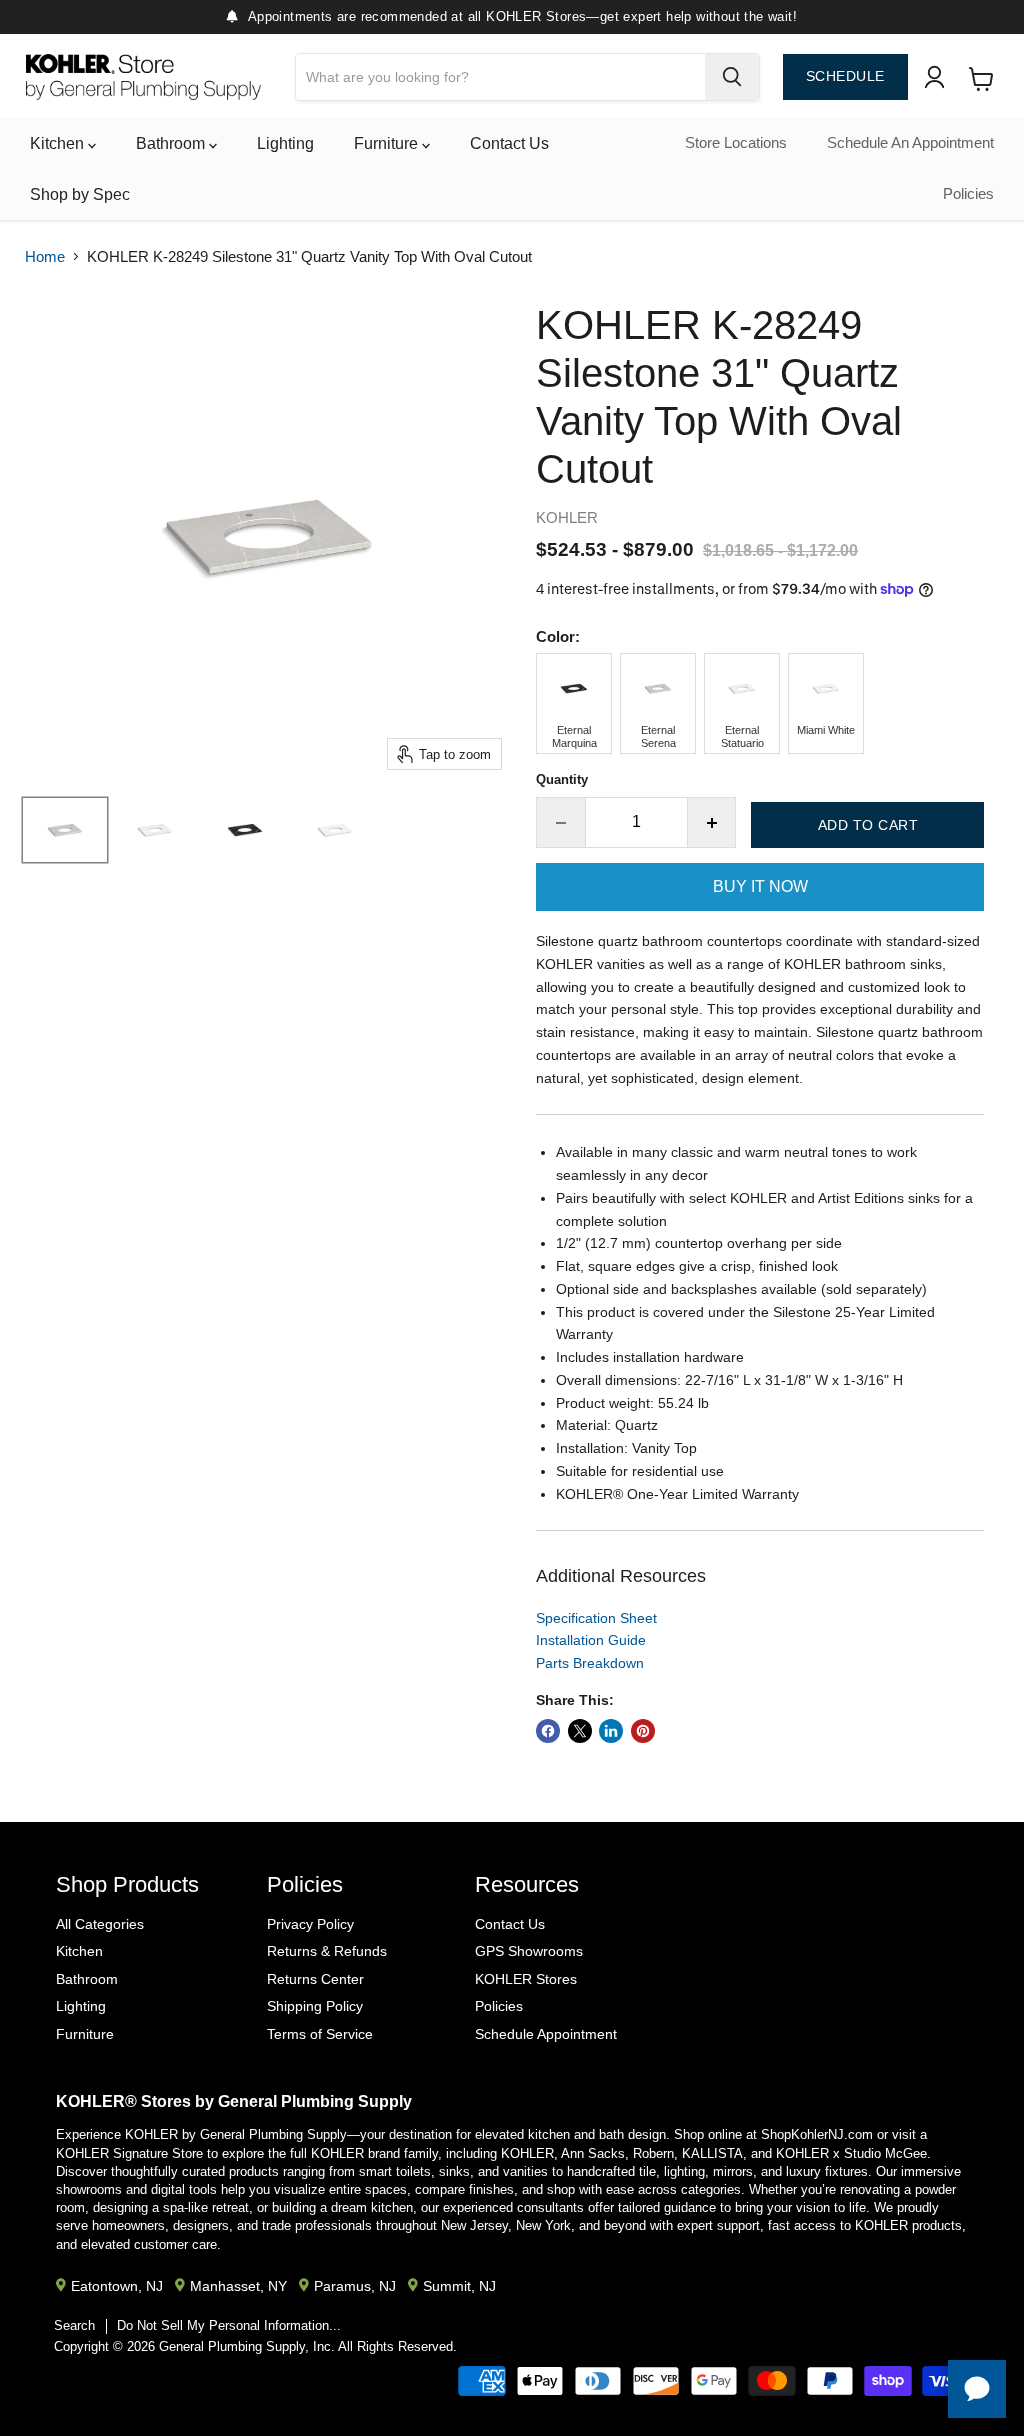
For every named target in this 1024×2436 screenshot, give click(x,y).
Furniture (388, 143)
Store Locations (736, 143)
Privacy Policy (310, 1924)
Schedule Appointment (546, 2034)
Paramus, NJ (355, 2286)
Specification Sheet (596, 1618)
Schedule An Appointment (910, 143)
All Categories (100, 1924)
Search (74, 2325)
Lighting (285, 143)
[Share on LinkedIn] (611, 1731)
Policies (968, 194)
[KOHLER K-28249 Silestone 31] (65, 830)
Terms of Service (320, 2034)
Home (45, 256)
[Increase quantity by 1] (712, 822)
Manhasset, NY (238, 2286)
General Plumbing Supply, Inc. (247, 2346)
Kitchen (59, 143)
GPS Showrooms (529, 1951)
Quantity (562, 779)
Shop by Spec (80, 194)
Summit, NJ (459, 2286)
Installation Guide (591, 1640)
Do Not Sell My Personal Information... (229, 2325)
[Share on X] (580, 1731)
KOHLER (567, 517)
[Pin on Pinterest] (643, 1731)
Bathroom (172, 143)
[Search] (732, 77)
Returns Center (315, 1979)
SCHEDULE (845, 76)
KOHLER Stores (526, 1979)
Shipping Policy (315, 2006)
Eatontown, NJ (117, 2286)
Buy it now (760, 886)
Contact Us (509, 143)
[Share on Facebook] (548, 1731)
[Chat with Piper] (977, 2389)
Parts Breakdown (590, 1663)
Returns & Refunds (327, 1951)
